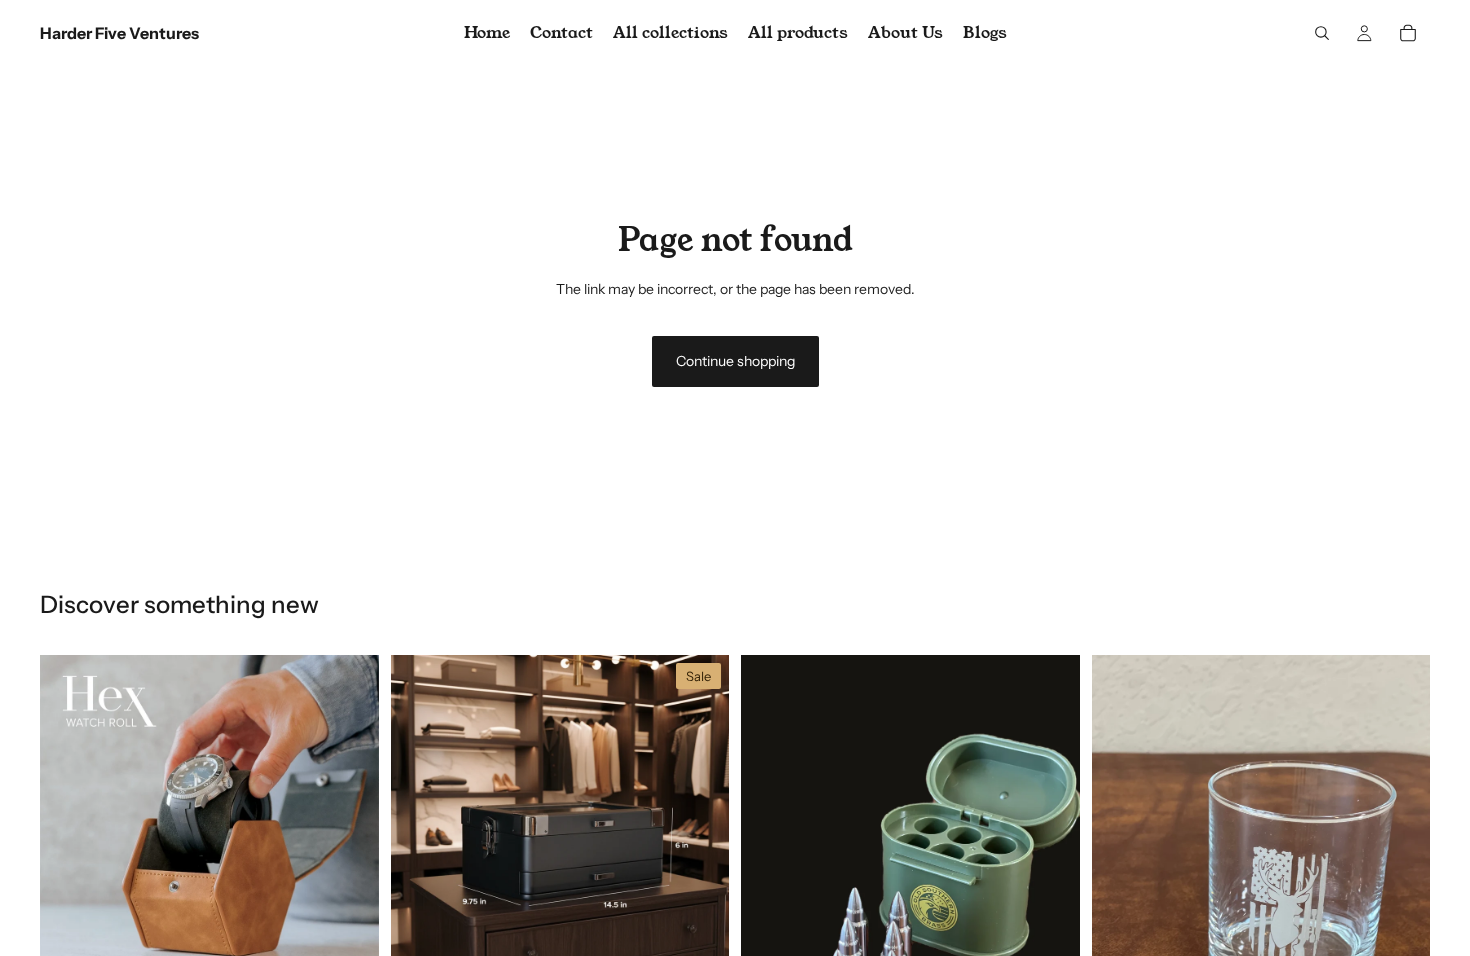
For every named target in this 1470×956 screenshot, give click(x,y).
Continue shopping (735, 361)
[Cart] (1408, 33)
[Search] (1322, 33)
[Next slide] (349, 824)
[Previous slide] (70, 824)
